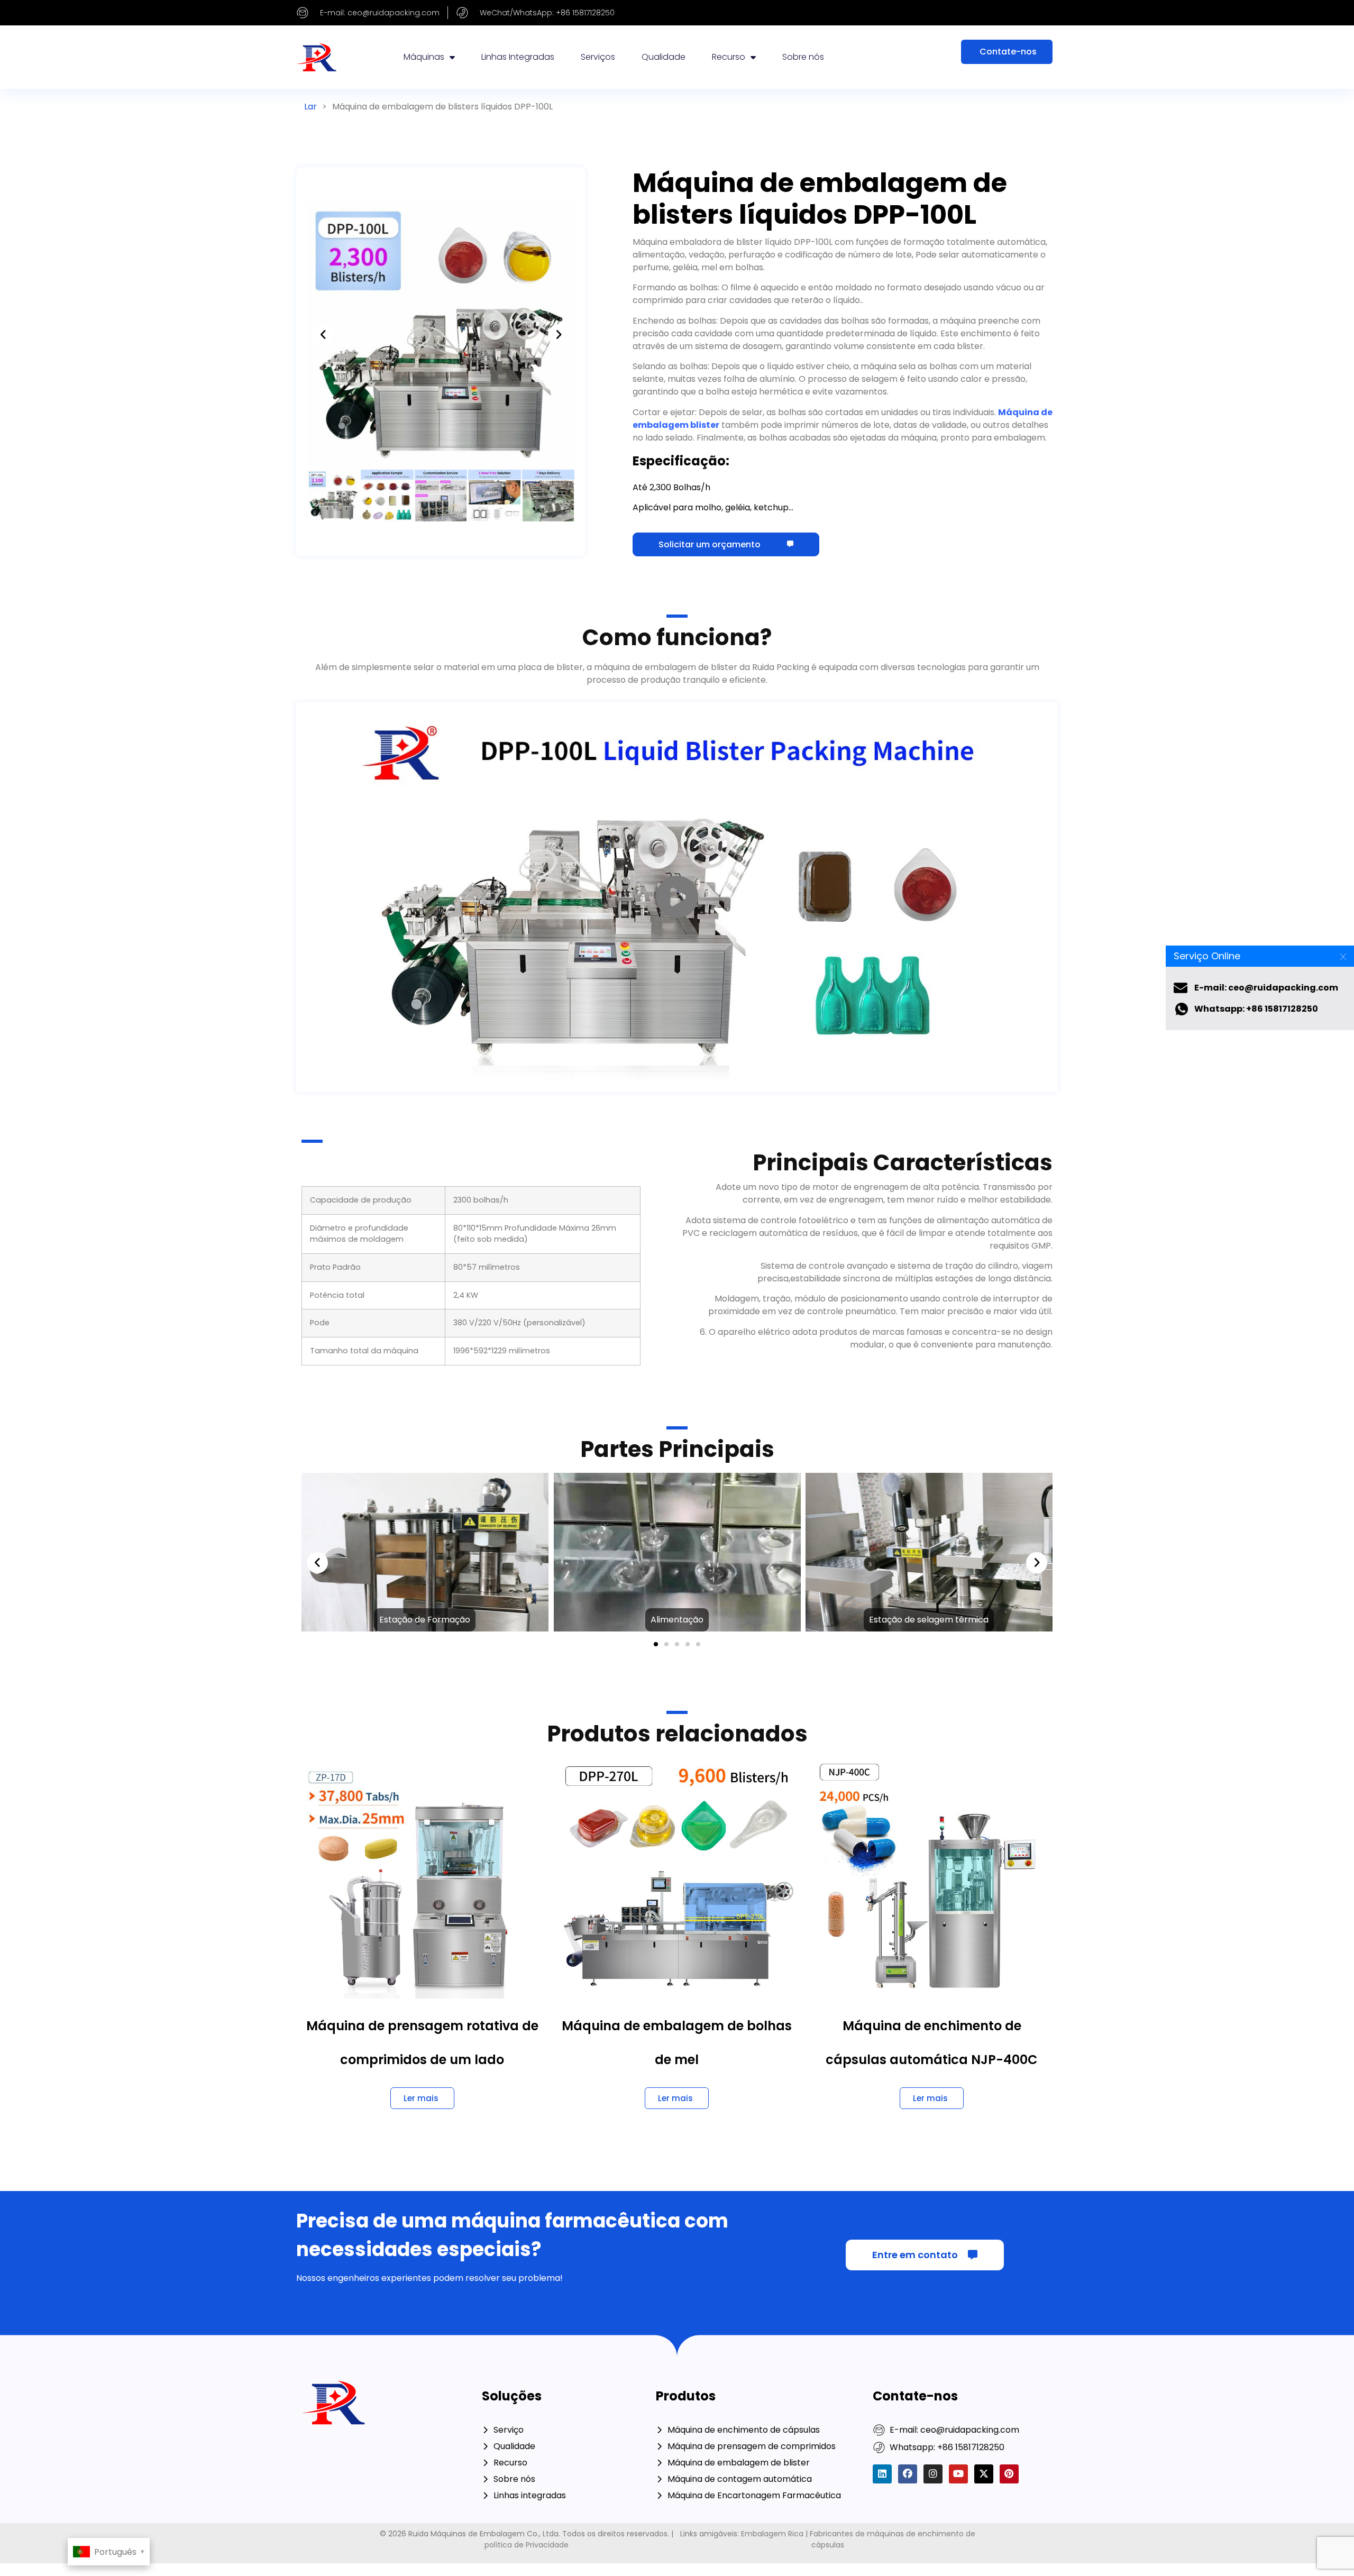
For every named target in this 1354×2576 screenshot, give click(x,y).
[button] (323, 335)
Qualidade (664, 57)
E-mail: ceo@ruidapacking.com (1266, 988)
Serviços (598, 57)
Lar (310, 107)
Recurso (729, 57)
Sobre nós (803, 57)
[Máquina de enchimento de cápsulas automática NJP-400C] (932, 1877)
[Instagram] (933, 2474)
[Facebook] (908, 2474)
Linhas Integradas (518, 57)
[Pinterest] (1009, 2474)
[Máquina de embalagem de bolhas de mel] (677, 1877)
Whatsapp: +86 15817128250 (1256, 1009)
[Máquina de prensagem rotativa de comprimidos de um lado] (422, 1877)
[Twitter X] (984, 2474)
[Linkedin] (882, 2474)
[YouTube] (958, 2474)
